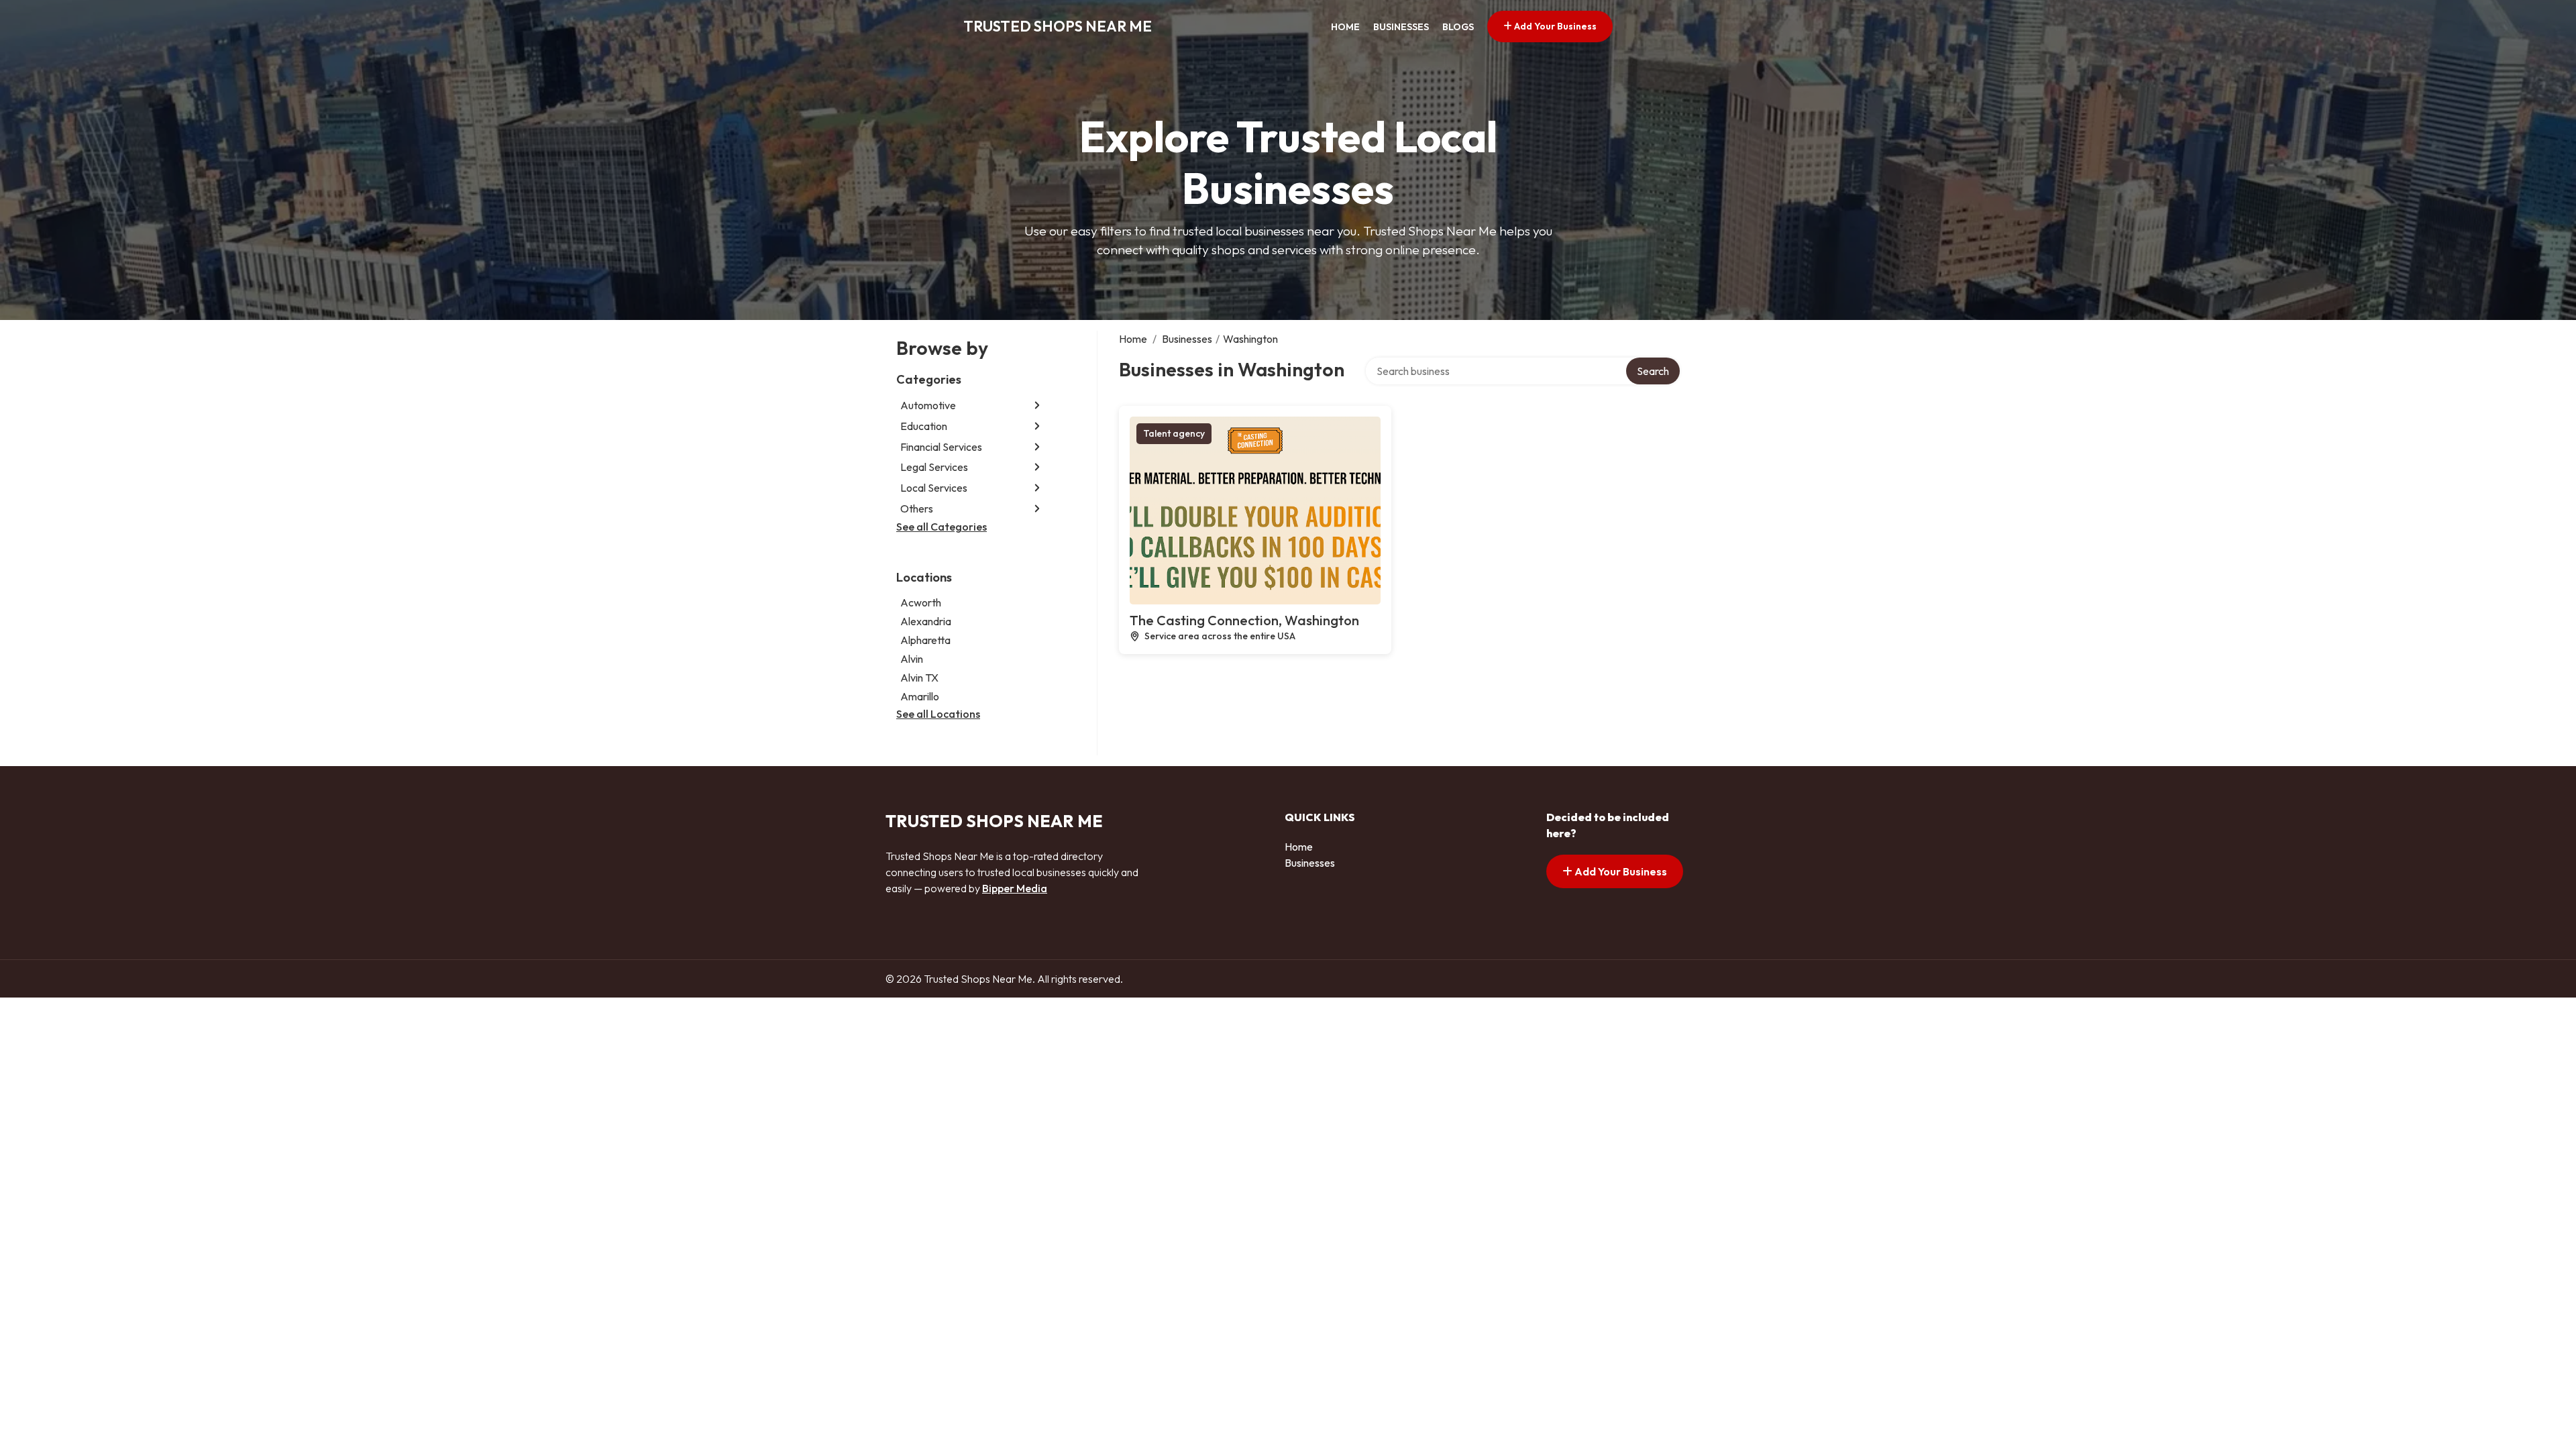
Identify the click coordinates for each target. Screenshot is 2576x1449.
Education (924, 426)
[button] (1037, 406)
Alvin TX (919, 678)
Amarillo (920, 696)
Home (1345, 27)
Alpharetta (925, 640)
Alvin (912, 659)
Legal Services (934, 467)
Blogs (1458, 27)
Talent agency (1174, 433)
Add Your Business (1554, 26)
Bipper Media (1015, 888)
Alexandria (926, 621)
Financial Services (941, 447)
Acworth (921, 602)
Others (917, 508)
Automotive (928, 405)
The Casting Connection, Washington (1244, 620)
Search (1653, 371)
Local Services (934, 488)
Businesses (1401, 27)
